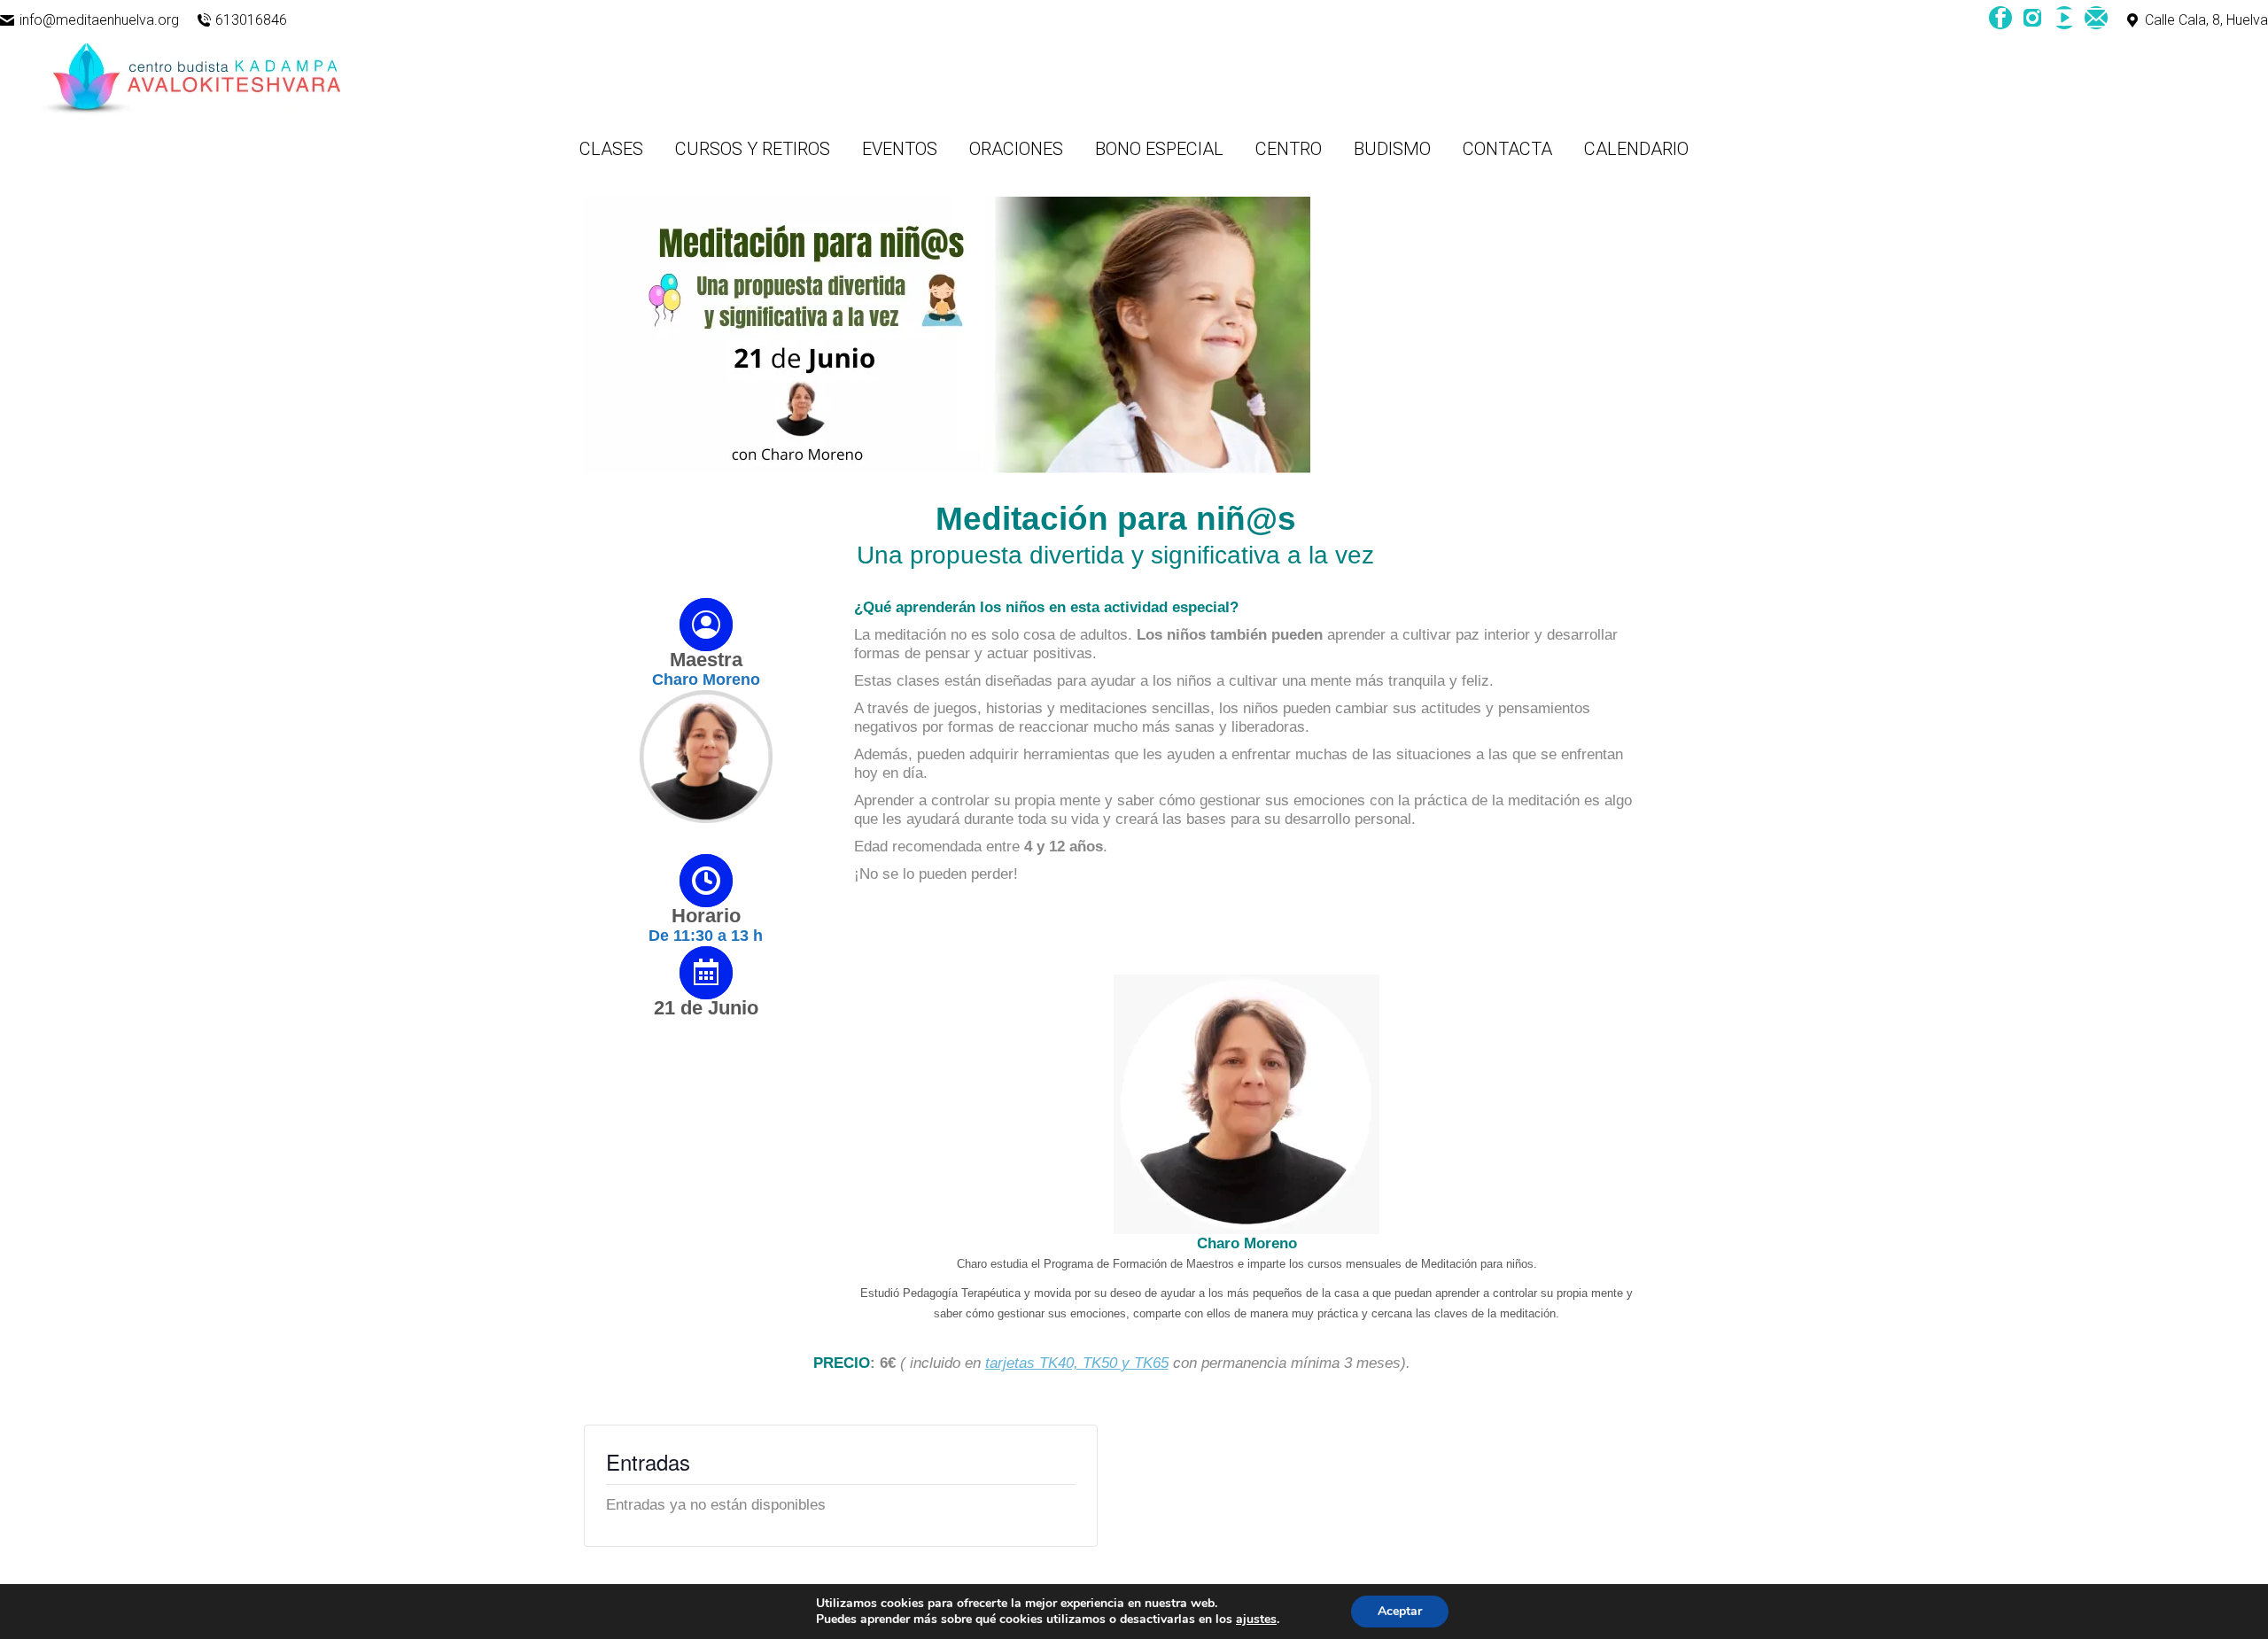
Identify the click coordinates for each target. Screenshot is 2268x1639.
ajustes (1256, 1620)
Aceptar (1400, 1611)
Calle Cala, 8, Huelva (2206, 20)
